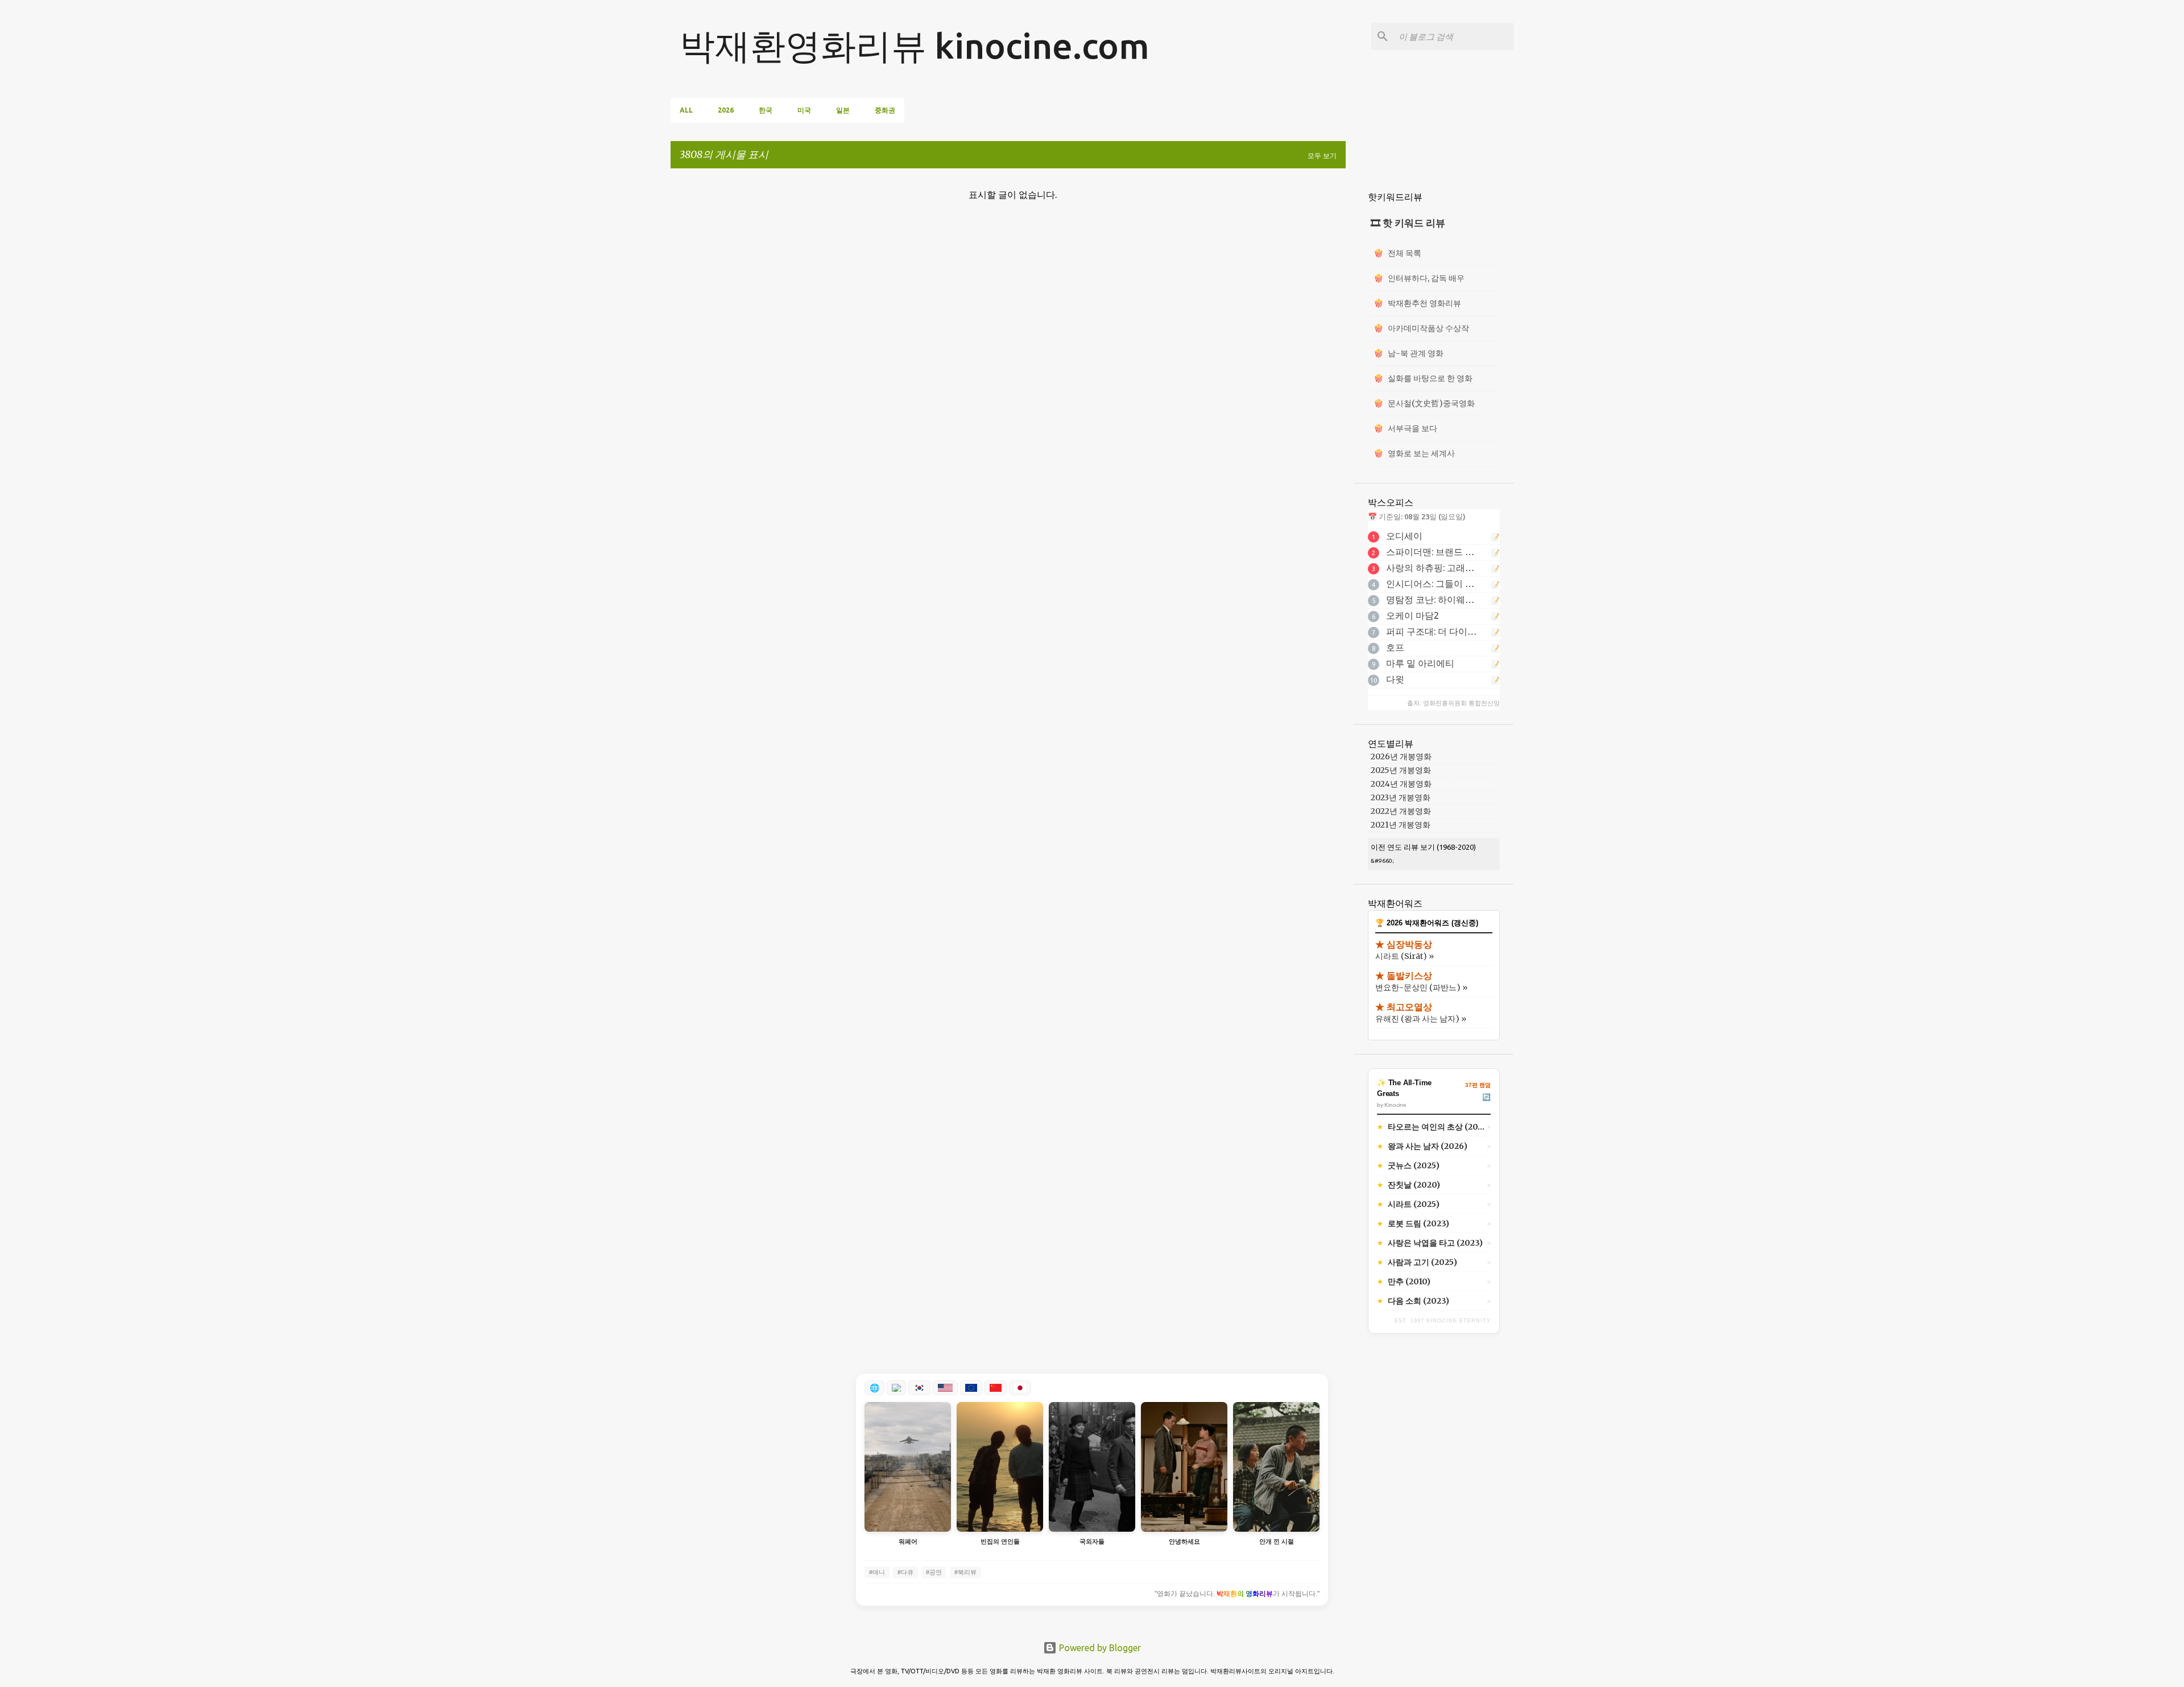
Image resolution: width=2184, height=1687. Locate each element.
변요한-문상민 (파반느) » (1421, 987)
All (686, 110)
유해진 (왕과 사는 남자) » (1421, 1019)
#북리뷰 (965, 1572)
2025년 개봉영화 (1401, 770)
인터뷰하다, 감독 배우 (1419, 278)
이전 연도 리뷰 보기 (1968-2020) (1423, 847)
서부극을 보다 (1405, 428)
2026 (726, 110)
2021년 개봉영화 (1401, 825)
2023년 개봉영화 (1401, 797)
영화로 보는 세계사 (1414, 453)
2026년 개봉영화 (1401, 756)
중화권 (885, 110)
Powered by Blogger (1099, 1648)
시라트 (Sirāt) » (1405, 956)
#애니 (877, 1572)
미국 (804, 110)
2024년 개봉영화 (1401, 784)
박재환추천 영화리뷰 (1417, 303)
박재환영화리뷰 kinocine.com (915, 46)
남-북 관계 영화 (1409, 353)
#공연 (934, 1572)
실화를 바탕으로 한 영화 (1423, 378)
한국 (766, 110)
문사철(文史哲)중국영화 (1424, 403)
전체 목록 (1397, 253)
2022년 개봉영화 (1401, 811)
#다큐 (905, 1572)
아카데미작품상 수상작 (1421, 328)
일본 (843, 110)
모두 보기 (1322, 156)
